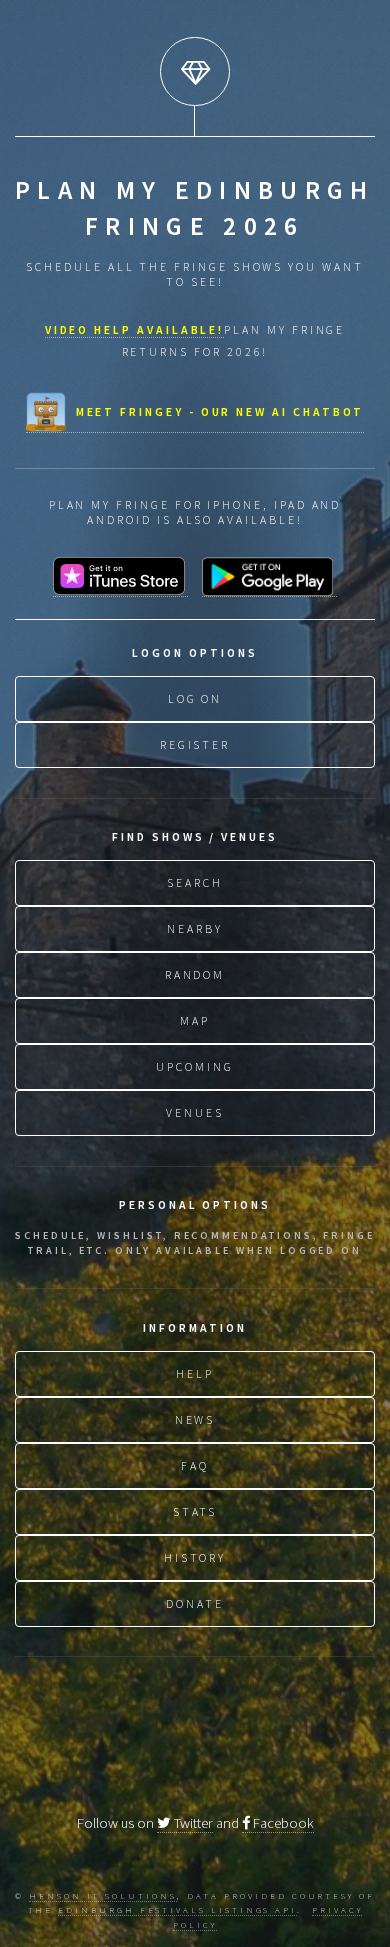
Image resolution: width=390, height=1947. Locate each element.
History (195, 1557)
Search (195, 882)
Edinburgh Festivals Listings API (177, 1909)
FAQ (195, 1465)
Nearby (195, 928)
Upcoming (194, 1066)
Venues (195, 1112)
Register (195, 744)
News (195, 1419)
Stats (195, 1511)
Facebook (282, 1823)
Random (195, 974)
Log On (195, 698)
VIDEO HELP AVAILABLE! (135, 329)
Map (195, 1020)
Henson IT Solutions (103, 1895)
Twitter (192, 1823)
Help (195, 1373)
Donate (195, 1603)
